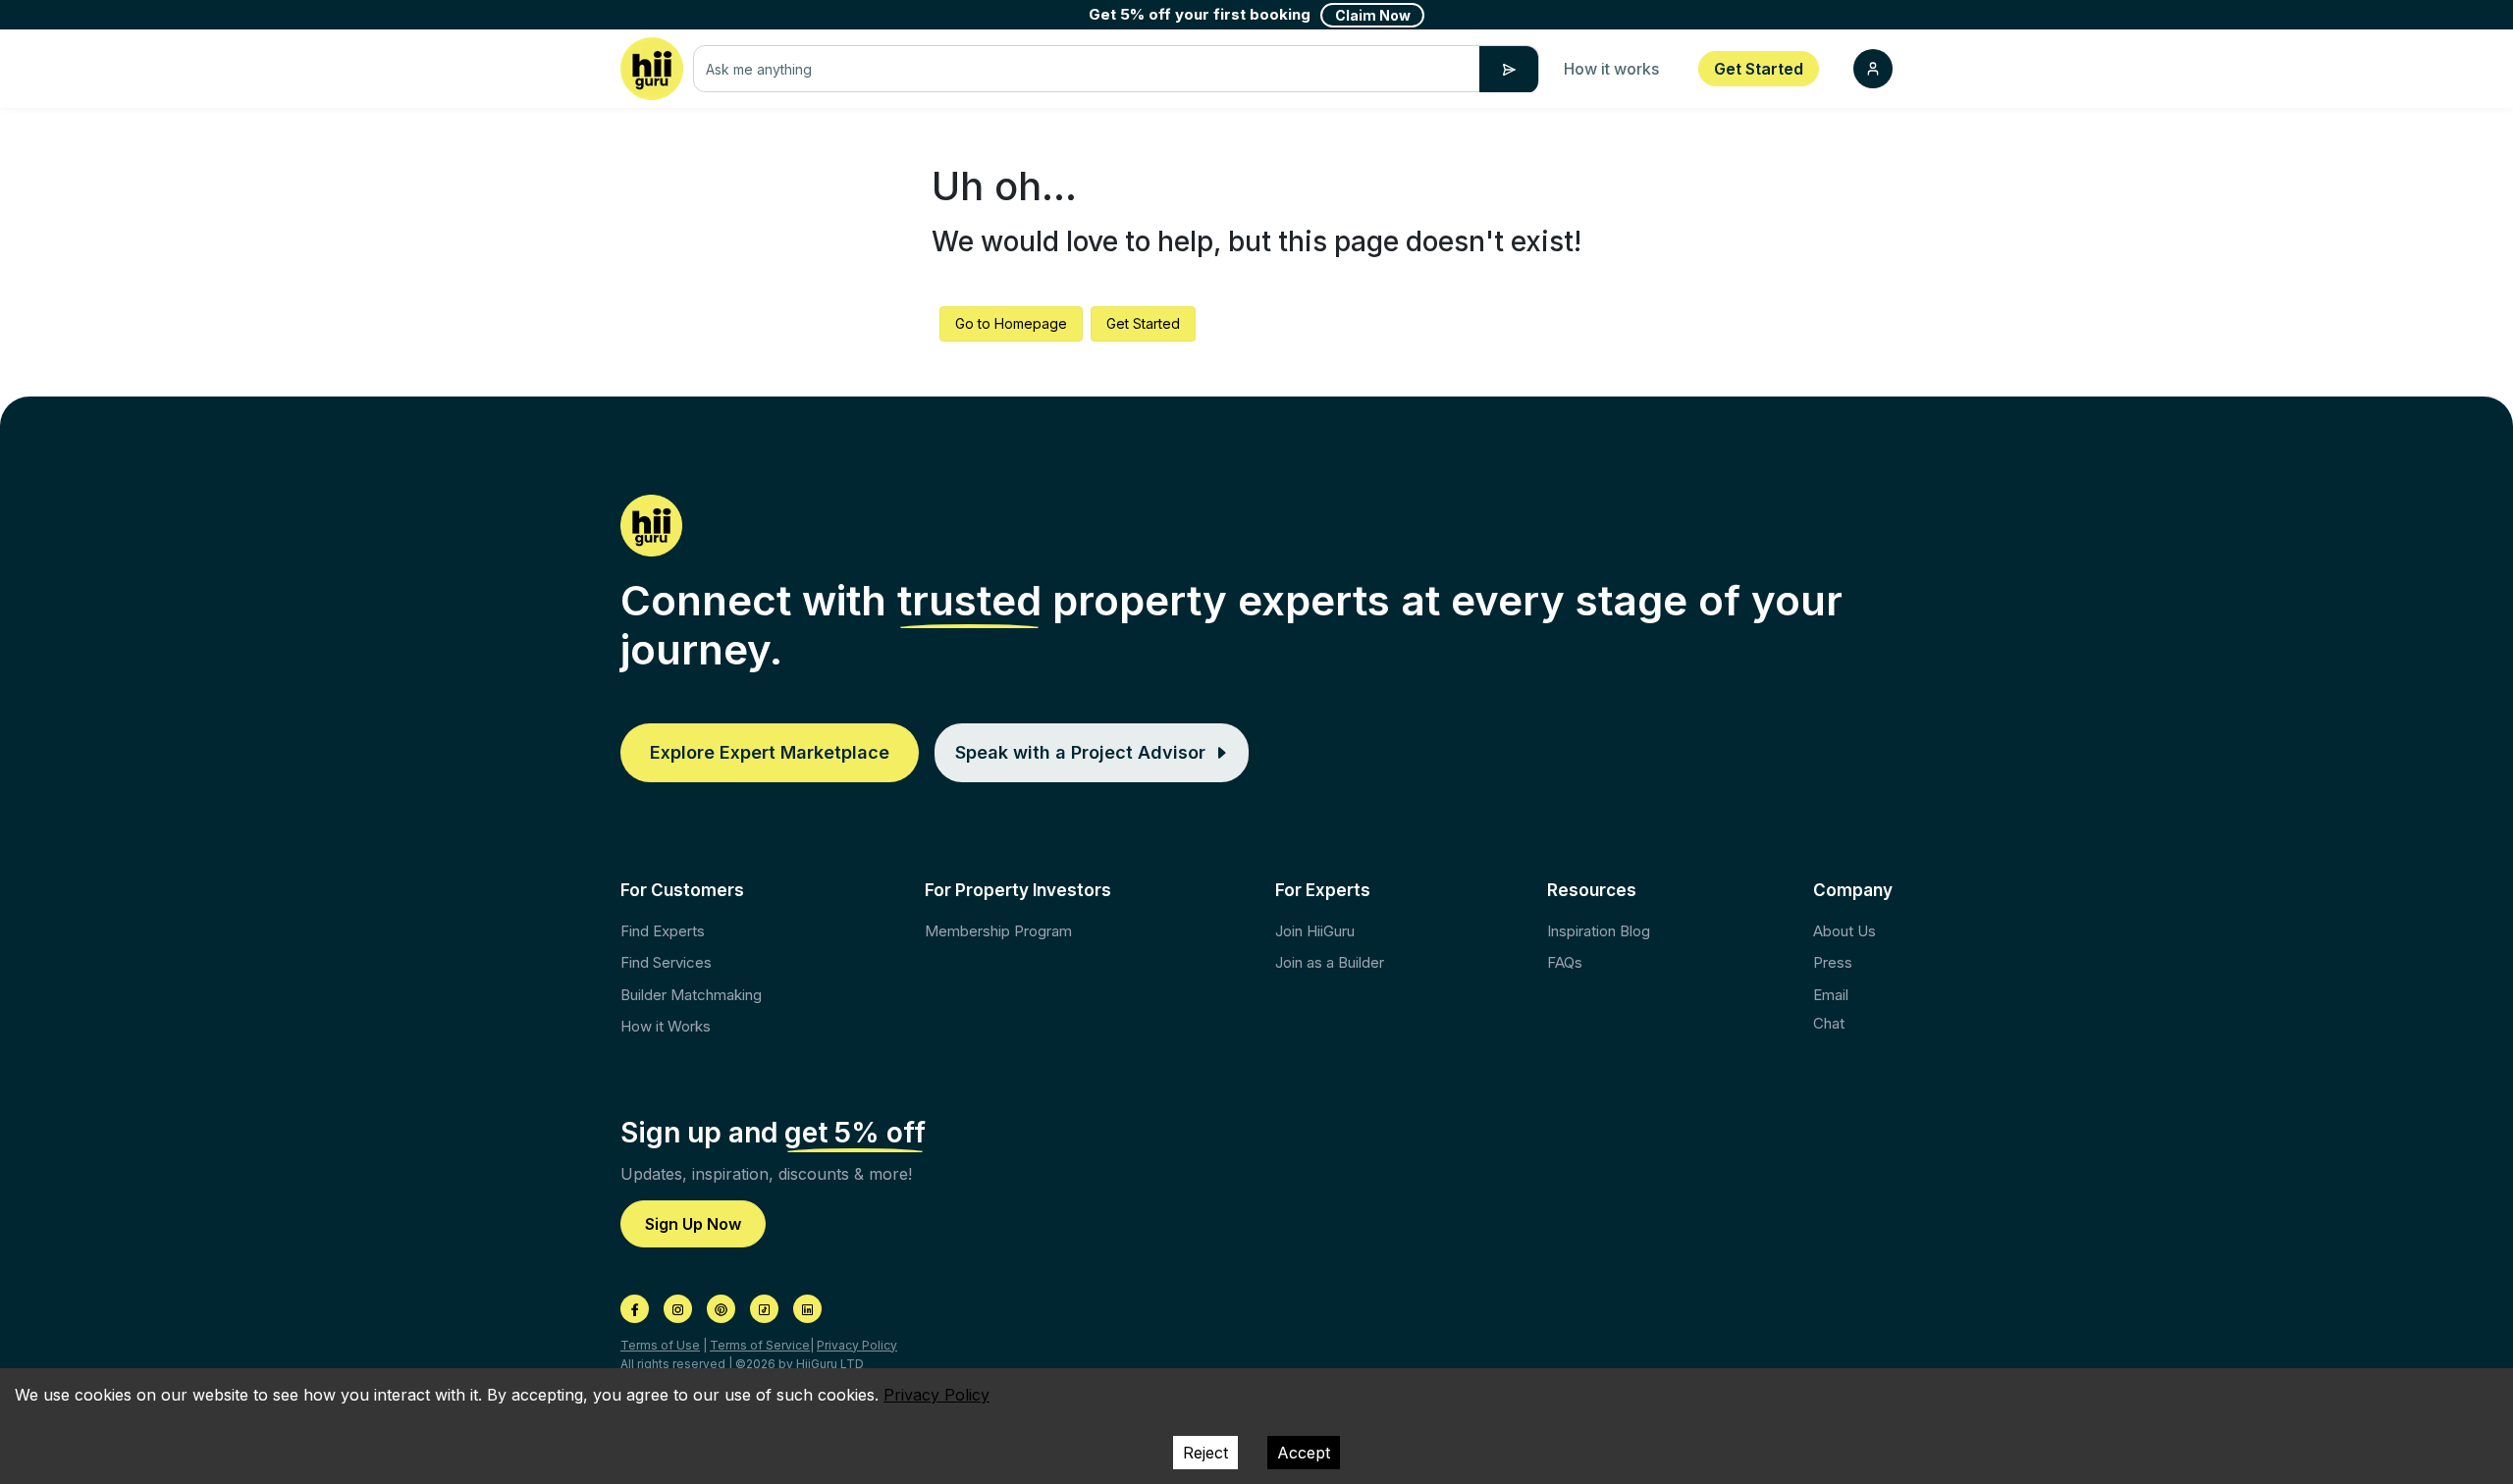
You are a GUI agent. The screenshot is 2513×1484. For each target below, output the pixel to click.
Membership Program (998, 931)
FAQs (1565, 962)
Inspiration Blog (1599, 931)
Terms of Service (760, 1345)
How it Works (666, 1026)
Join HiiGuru (1315, 931)
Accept (1304, 1453)
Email (1831, 995)
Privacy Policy (857, 1345)
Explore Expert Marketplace (770, 752)
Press (1833, 962)
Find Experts (663, 931)
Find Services (666, 962)
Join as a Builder (1330, 962)
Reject (1205, 1453)
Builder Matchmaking (691, 995)
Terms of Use (660, 1345)
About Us (1845, 931)
